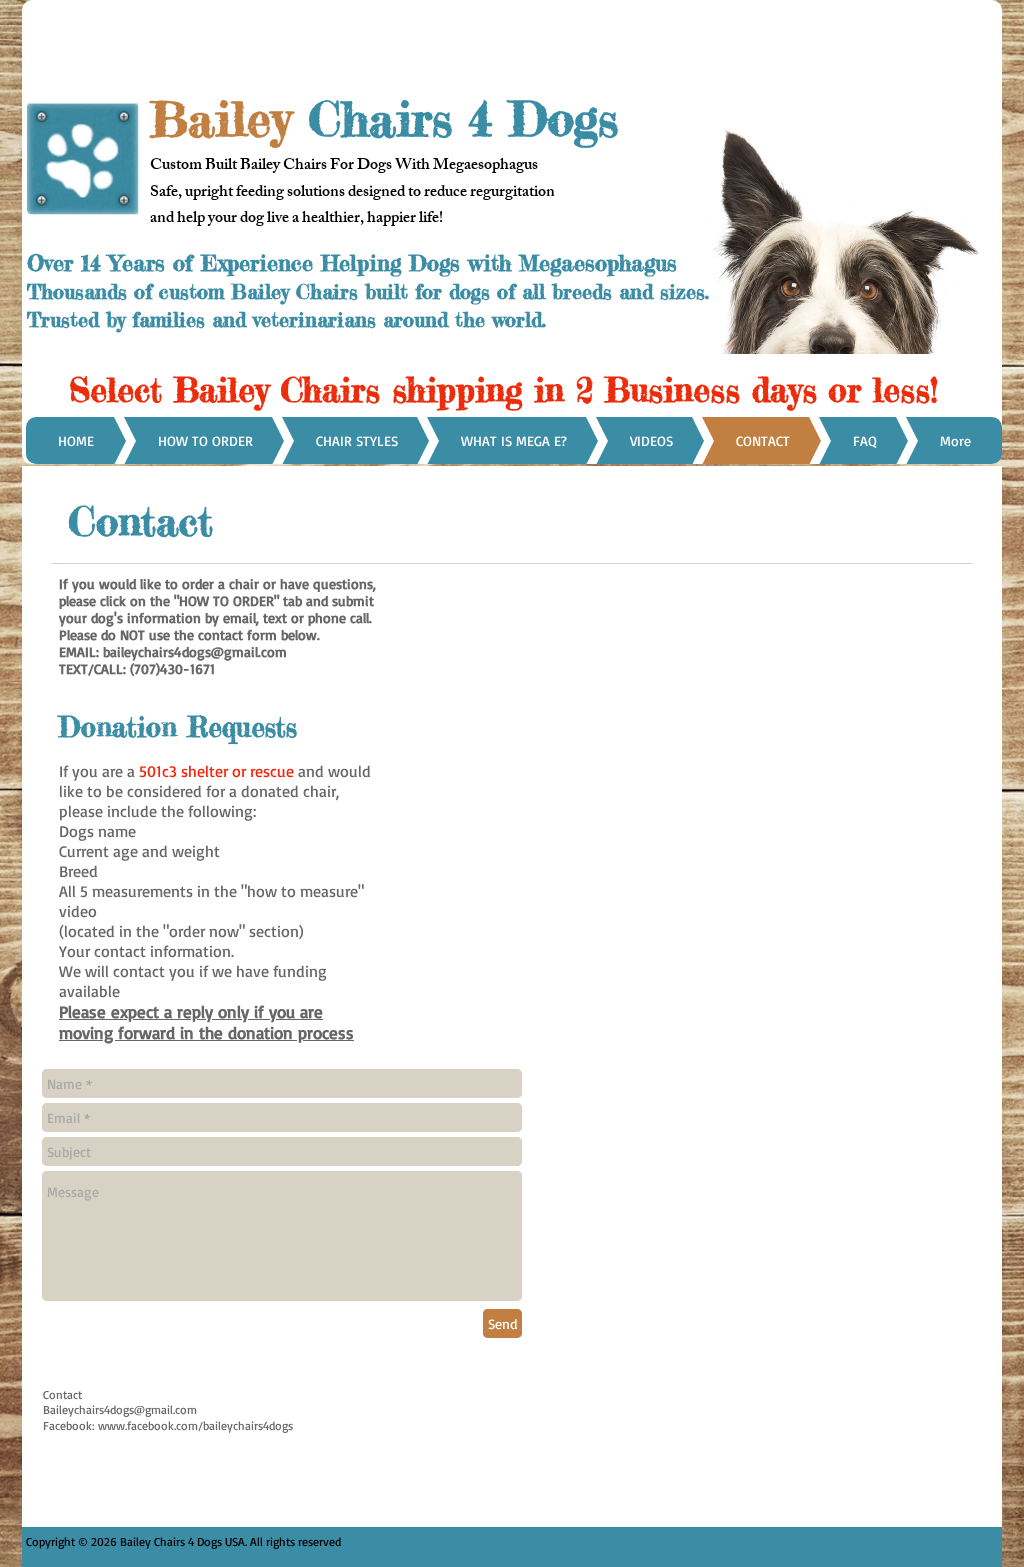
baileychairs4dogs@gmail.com (195, 651)
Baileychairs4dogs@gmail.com (120, 1409)
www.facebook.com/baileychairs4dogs (195, 1425)
